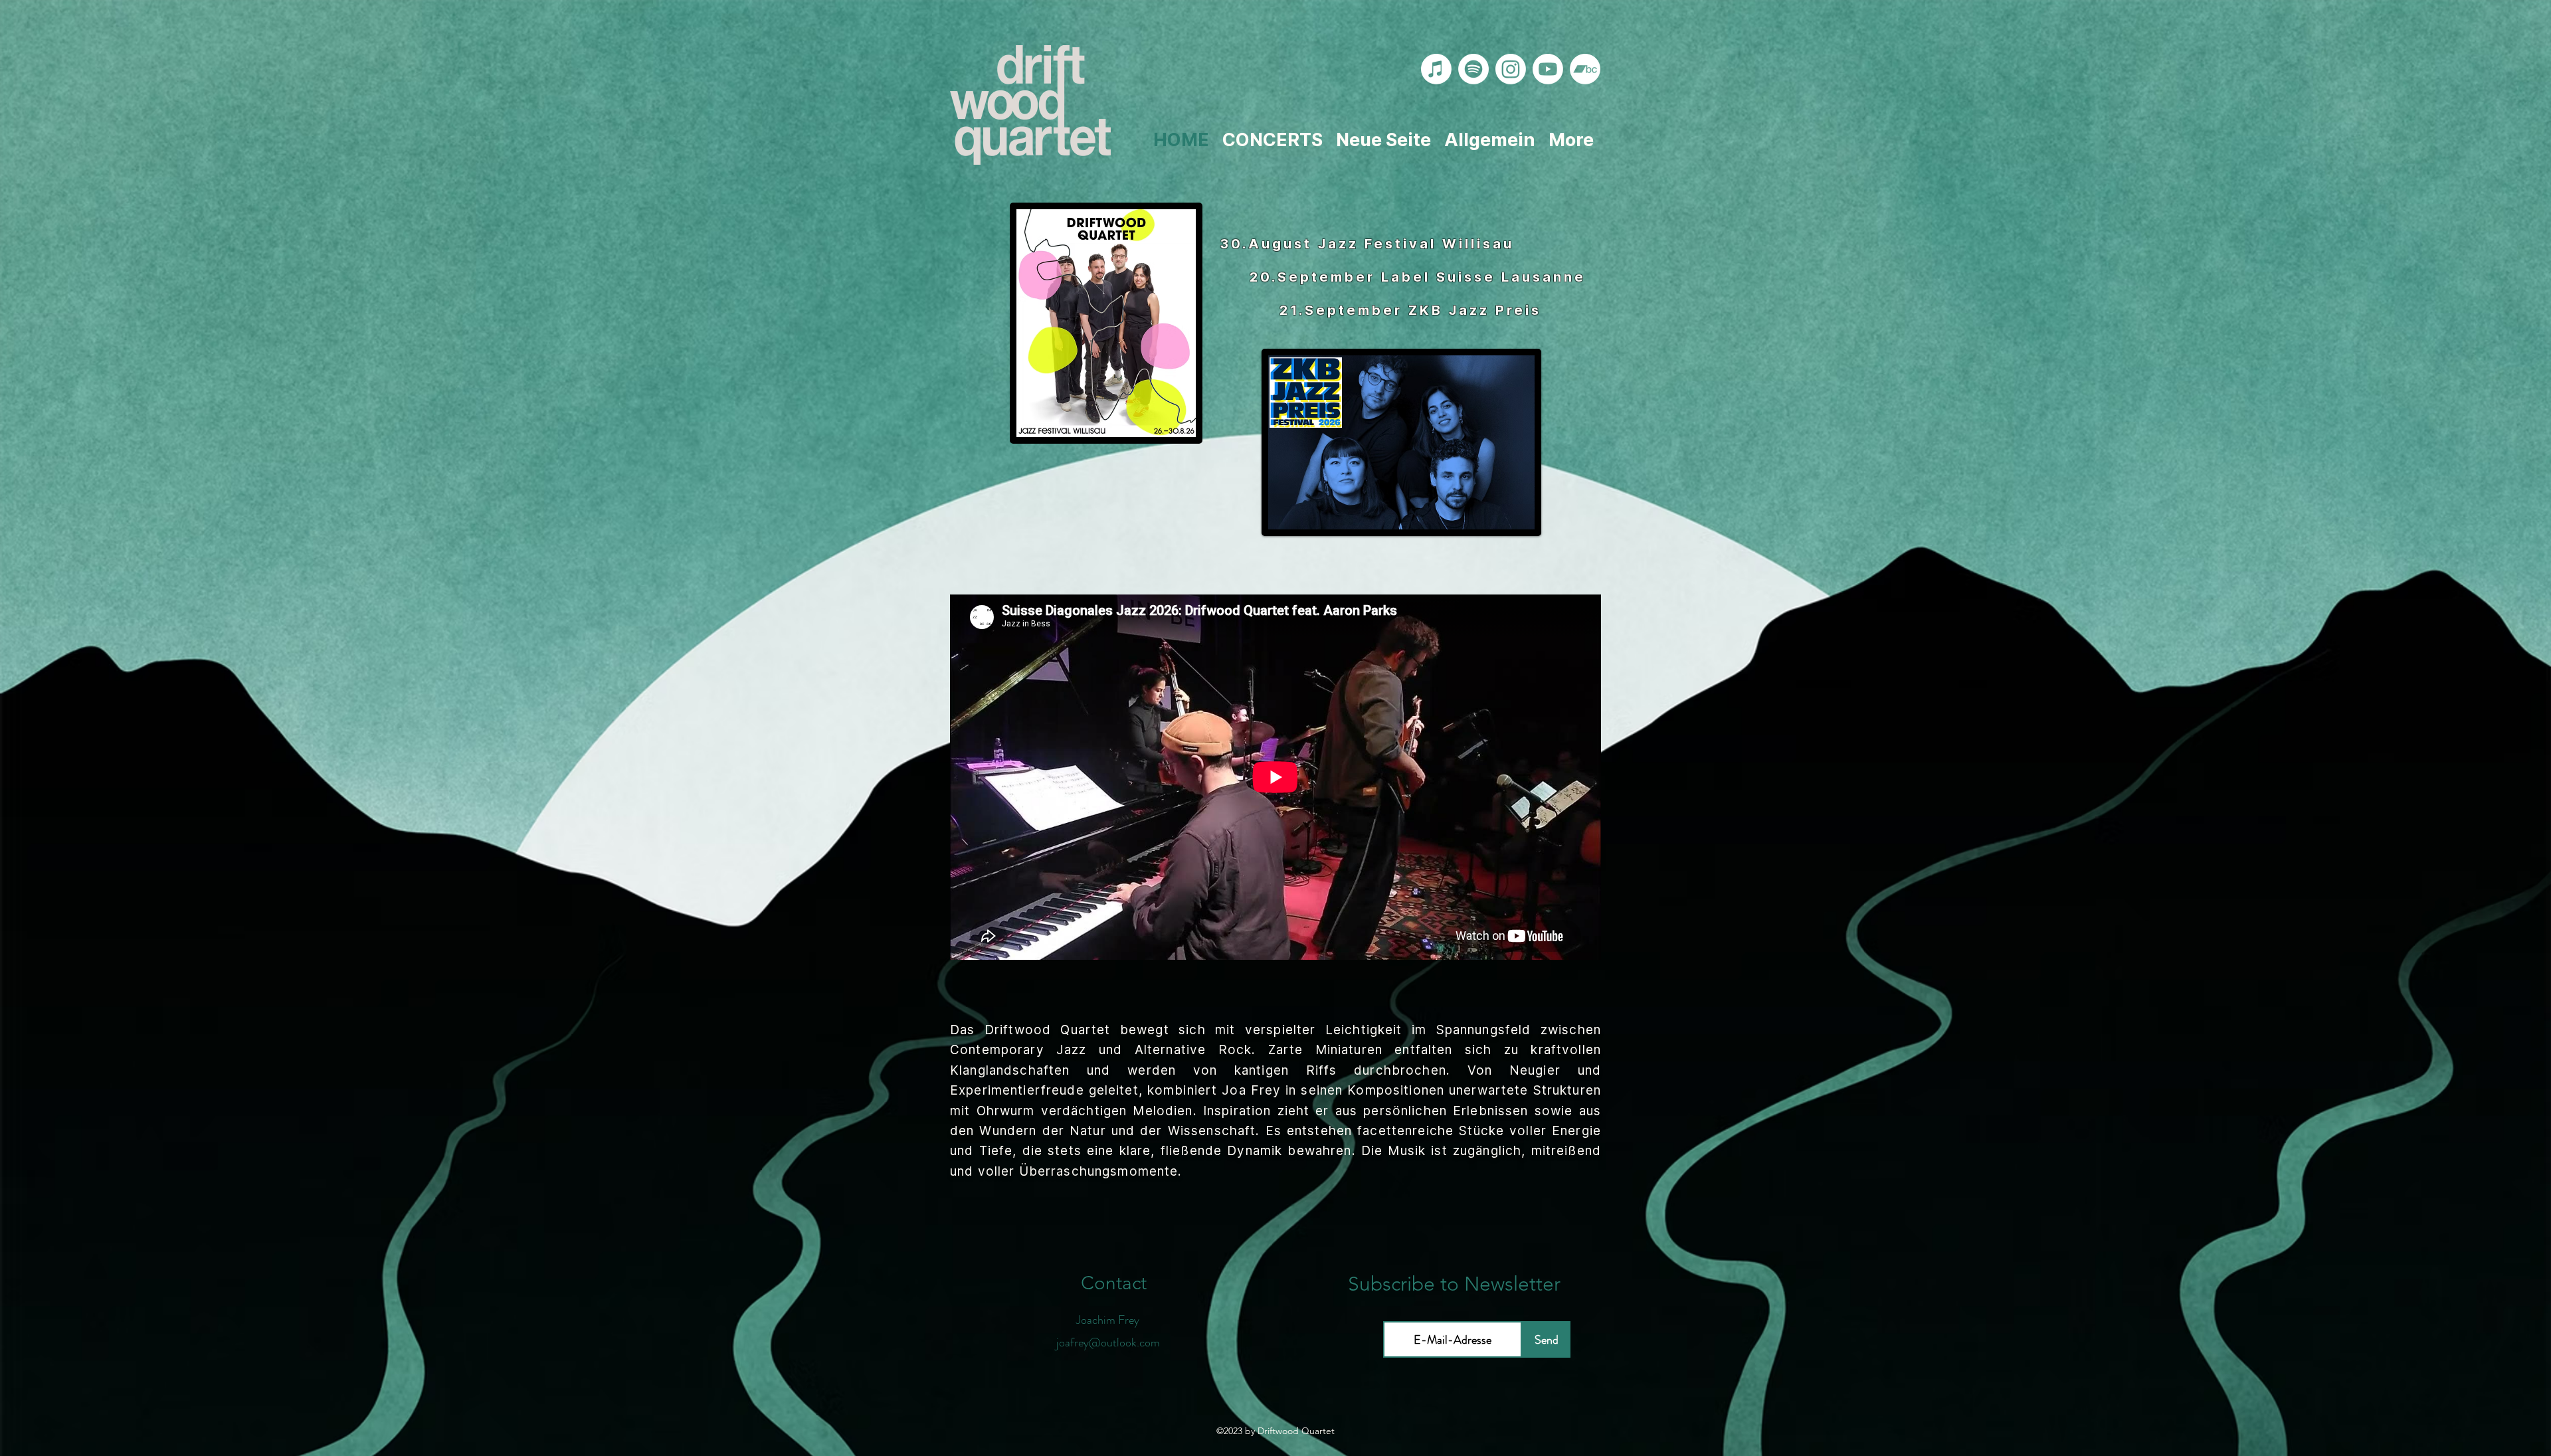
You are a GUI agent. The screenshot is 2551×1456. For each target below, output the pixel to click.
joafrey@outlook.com (1108, 1342)
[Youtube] (1548, 69)
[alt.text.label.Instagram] (1511, 69)
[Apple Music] (1436, 69)
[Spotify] (1473, 69)
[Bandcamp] (1585, 69)
